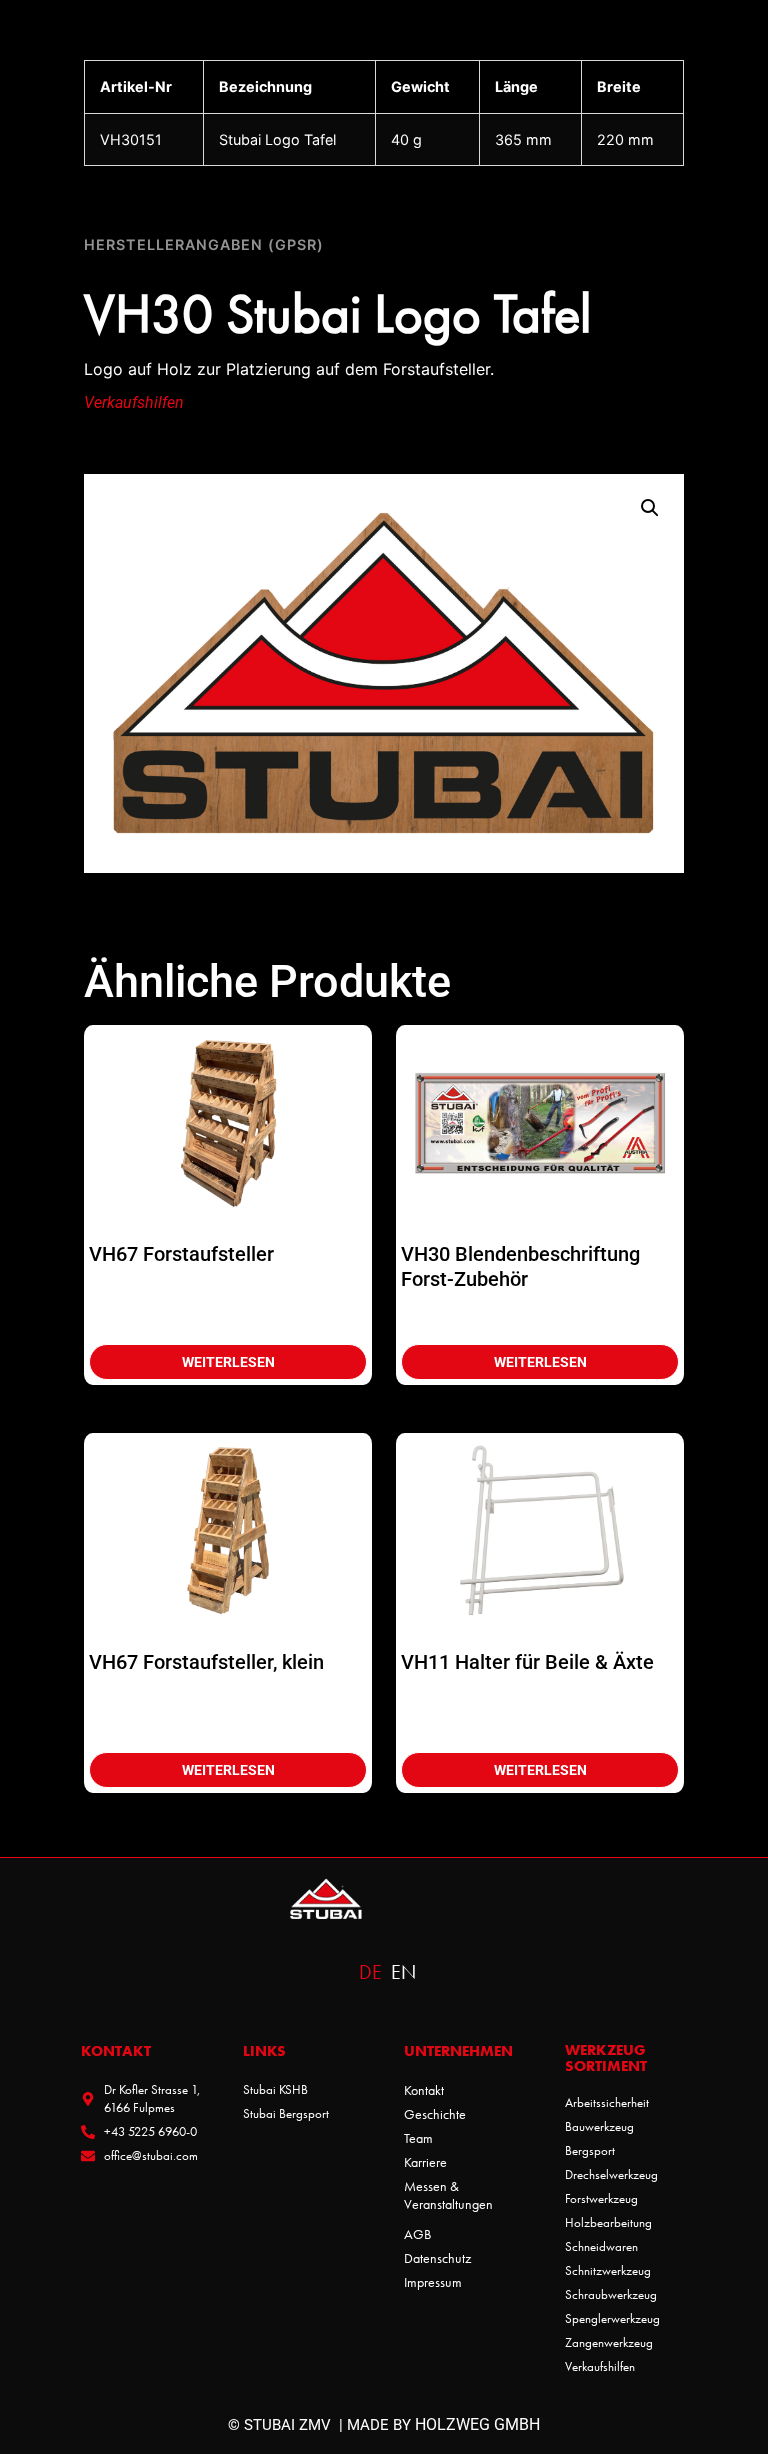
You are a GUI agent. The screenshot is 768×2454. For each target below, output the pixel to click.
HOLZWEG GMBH (477, 2424)
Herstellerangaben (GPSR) (204, 244)
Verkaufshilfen (134, 402)
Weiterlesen (228, 1362)
